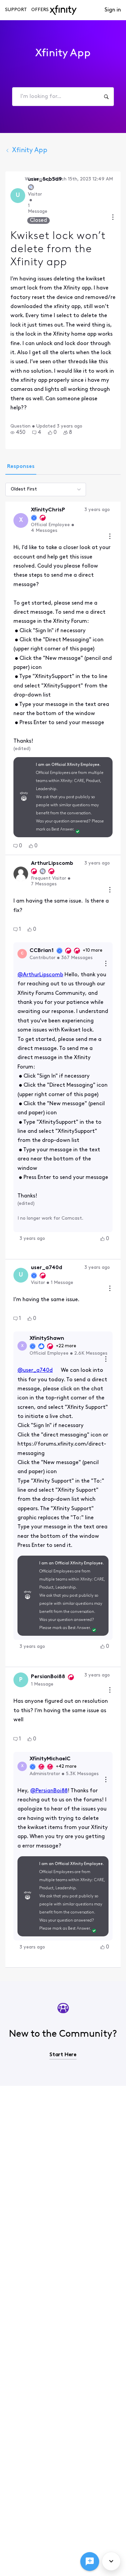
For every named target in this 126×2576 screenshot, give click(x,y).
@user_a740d (35, 1370)
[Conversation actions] (113, 218)
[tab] (21, 467)
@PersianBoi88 (49, 1791)
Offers (40, 10)
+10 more (93, 951)
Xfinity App (30, 150)
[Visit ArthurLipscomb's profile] (21, 874)
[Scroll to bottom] (111, 2561)
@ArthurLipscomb (40, 975)
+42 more (66, 1767)
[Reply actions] (106, 964)
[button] (18, 433)
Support (16, 10)
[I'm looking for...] (106, 97)
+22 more (66, 1346)
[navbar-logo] (63, 10)
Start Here (63, 2055)
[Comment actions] (110, 537)
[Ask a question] (90, 2562)
